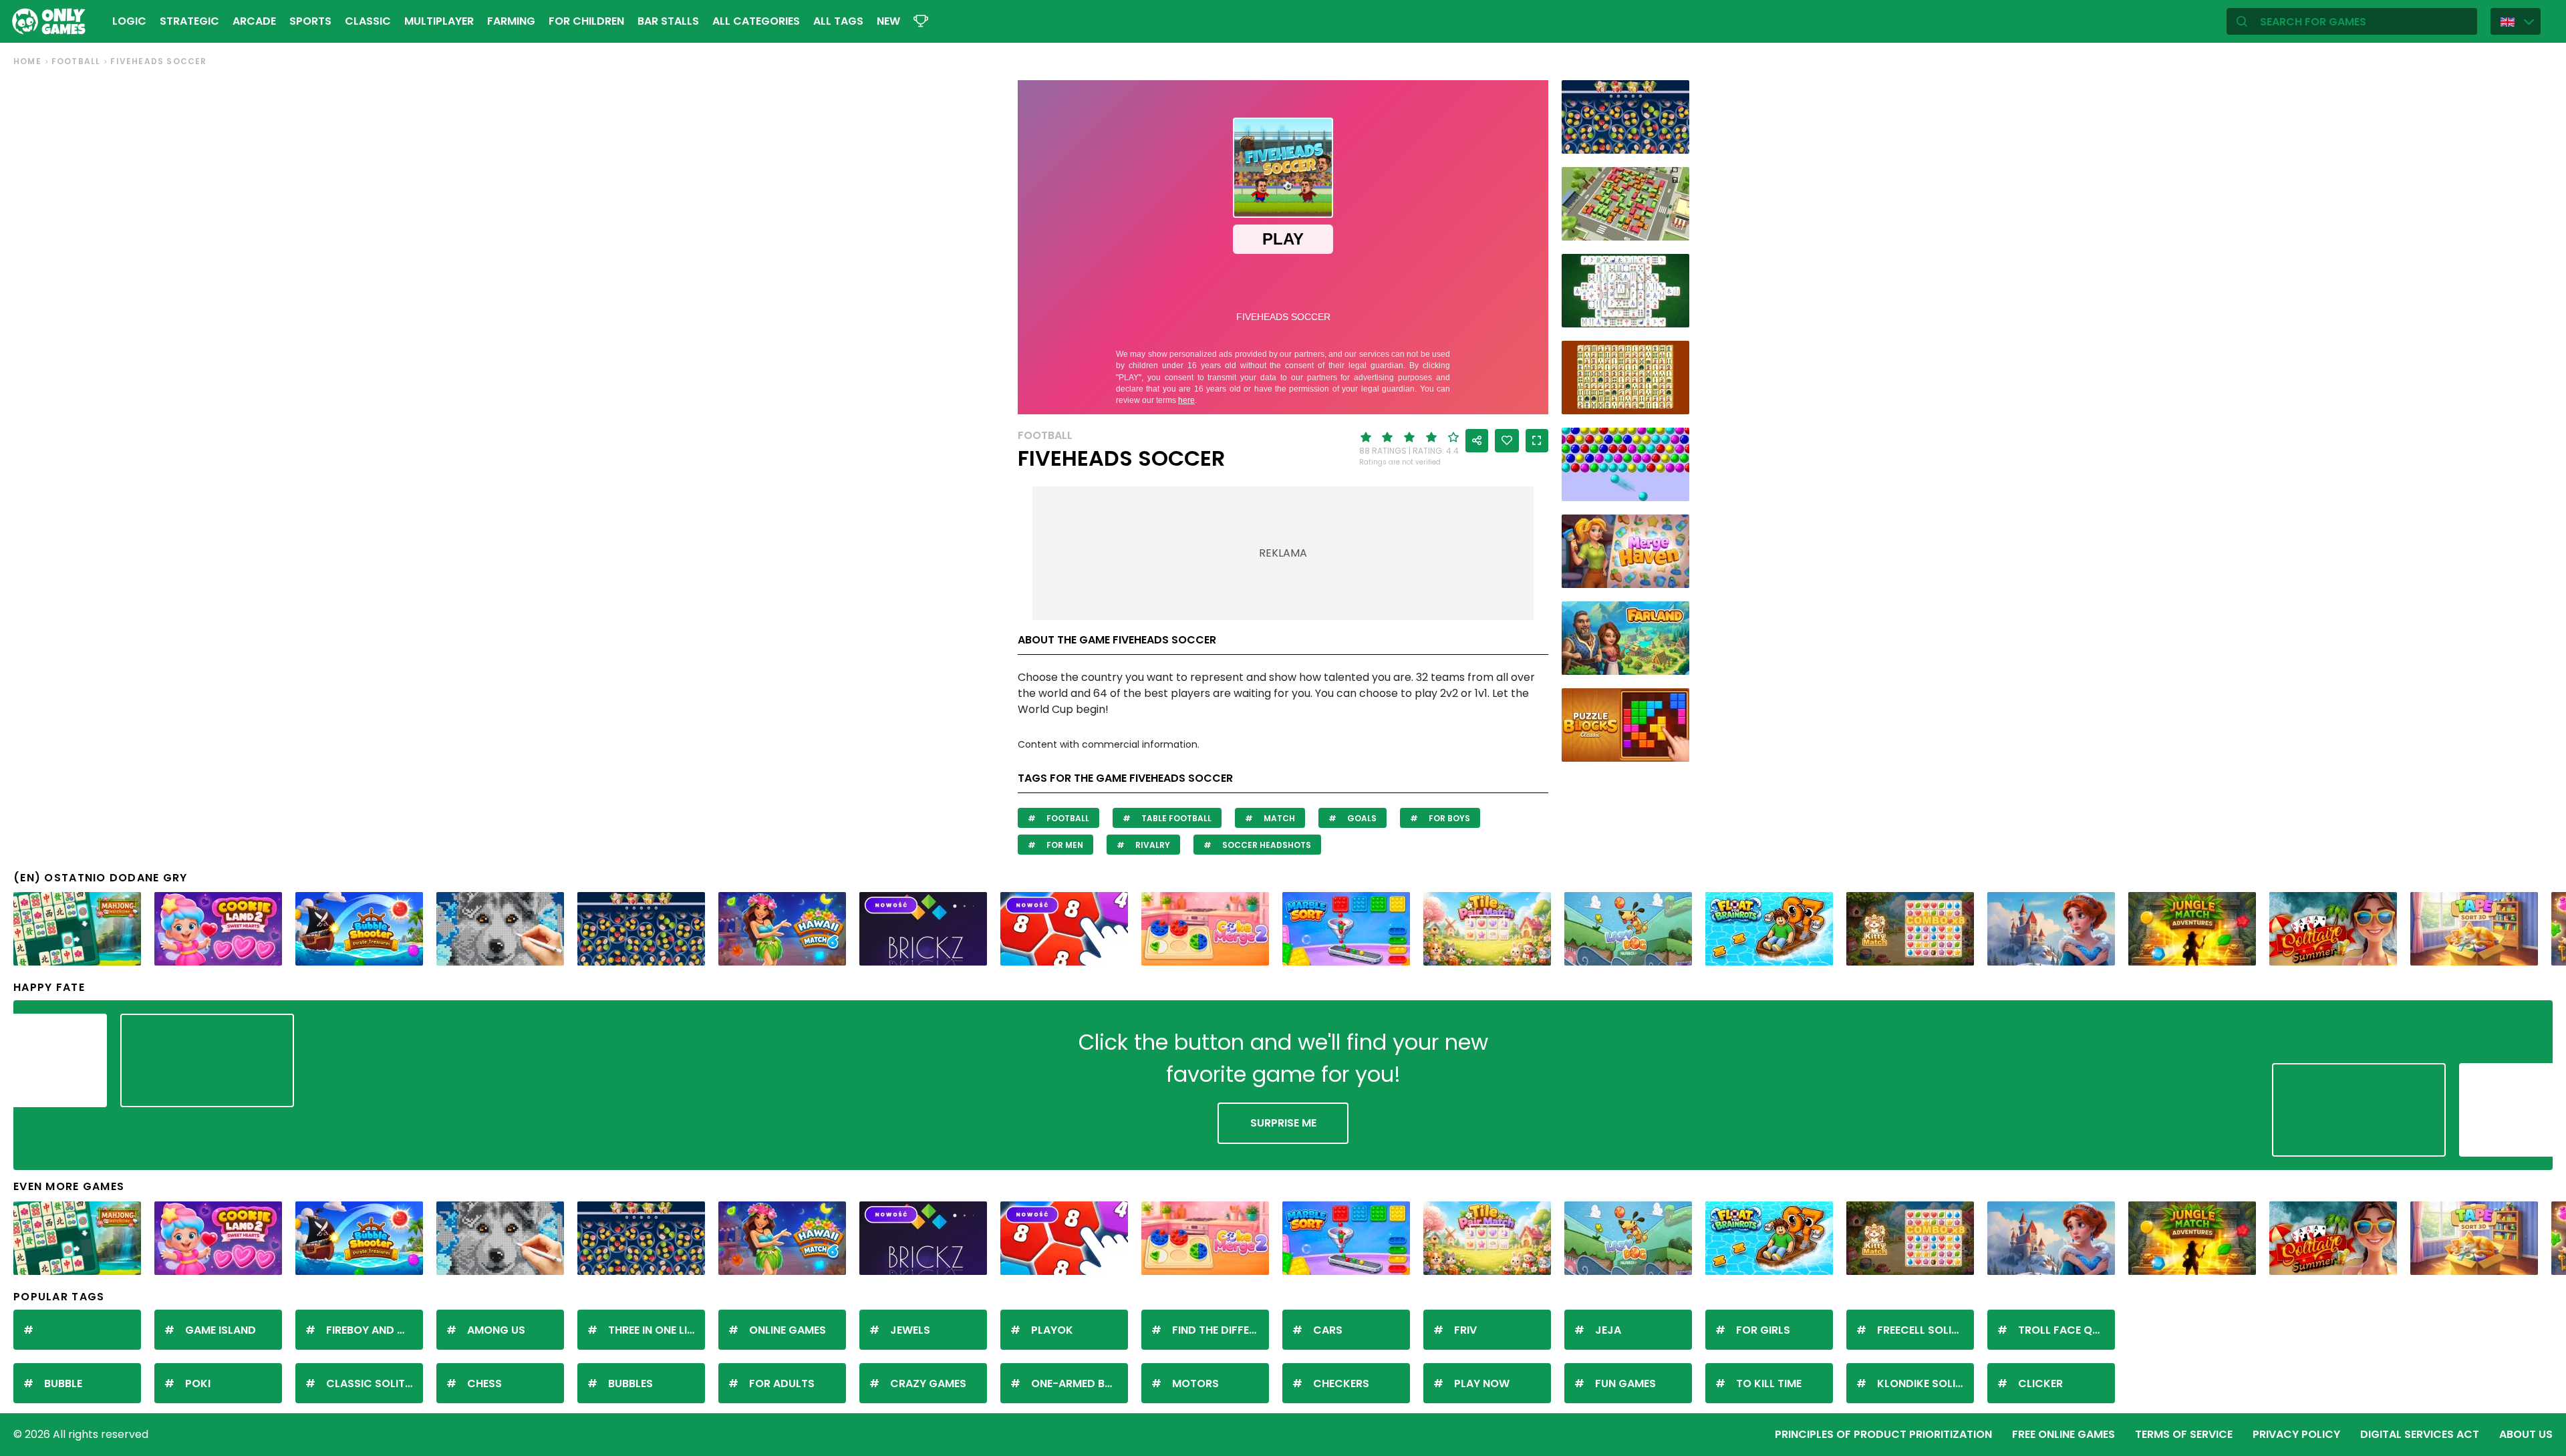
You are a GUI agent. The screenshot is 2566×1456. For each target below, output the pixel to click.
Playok (1052, 1330)
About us (2526, 1434)
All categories (756, 21)
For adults (782, 1384)
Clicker (2040, 1384)
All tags (838, 21)
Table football (1175, 818)
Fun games (1625, 1384)
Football (76, 61)
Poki (198, 1384)
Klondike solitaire (1926, 1384)
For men (1064, 845)
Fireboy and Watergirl (375, 1330)
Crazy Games (928, 1384)
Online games (788, 1330)
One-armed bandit (1080, 1384)
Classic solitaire (375, 1384)
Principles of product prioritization (1883, 1434)
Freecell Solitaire (1926, 1330)
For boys (1448, 818)
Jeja (1608, 1330)
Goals (1361, 818)
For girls (1763, 1330)
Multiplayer (439, 21)
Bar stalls (668, 21)
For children (586, 21)
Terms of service (2184, 1434)
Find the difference (1221, 1330)
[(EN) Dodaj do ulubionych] (1507, 441)
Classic (368, 21)
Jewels (910, 1330)
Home (27, 61)
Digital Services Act (2420, 1434)
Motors (1195, 1384)
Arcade (254, 21)
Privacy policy (2296, 1434)
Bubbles (630, 1384)
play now (1482, 1384)
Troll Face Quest (2066, 1330)
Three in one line (654, 1330)
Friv (1465, 1330)
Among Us (496, 1330)
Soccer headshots (1266, 845)
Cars (1328, 1330)
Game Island (221, 1330)
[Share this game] (1477, 441)
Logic (129, 21)
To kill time (1769, 1384)
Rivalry (1152, 845)
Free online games (2063, 1434)
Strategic (189, 21)
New (888, 21)
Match (1278, 818)
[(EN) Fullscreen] (1537, 441)
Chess (484, 1384)
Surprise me (1283, 1123)
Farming (511, 21)
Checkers (1341, 1384)
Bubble (63, 1384)
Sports (310, 21)
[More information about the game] (1671, 139)
